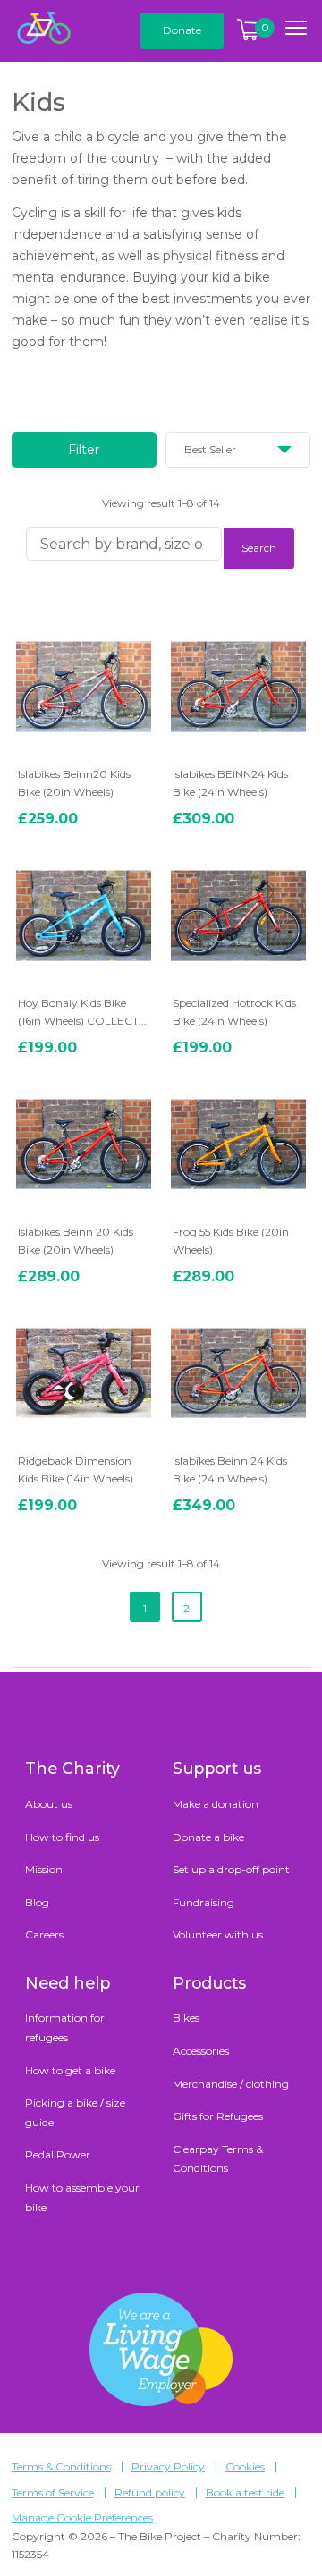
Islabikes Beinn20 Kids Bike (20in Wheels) (74, 783)
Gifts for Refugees (218, 2116)
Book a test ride (245, 2493)
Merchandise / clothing (231, 2084)
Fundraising (203, 1902)
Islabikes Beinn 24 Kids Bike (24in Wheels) (230, 1470)
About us (49, 1804)
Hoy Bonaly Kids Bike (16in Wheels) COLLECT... (82, 1012)
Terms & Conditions (61, 2467)
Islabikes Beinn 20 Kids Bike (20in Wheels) (76, 1241)
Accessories (201, 2051)
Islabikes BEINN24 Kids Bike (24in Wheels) (230, 783)
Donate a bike (208, 1837)
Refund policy (150, 2493)
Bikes (186, 2018)
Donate (182, 30)
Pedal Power (58, 2154)
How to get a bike (70, 2070)
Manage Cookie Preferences (82, 2518)
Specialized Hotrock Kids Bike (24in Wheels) (234, 1012)
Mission (44, 1869)
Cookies (245, 2467)
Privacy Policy (168, 2467)
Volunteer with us (218, 1934)
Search (259, 548)
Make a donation (216, 1804)
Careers (44, 1934)
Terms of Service (53, 2493)
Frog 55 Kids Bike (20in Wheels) (231, 1241)
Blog (37, 1902)
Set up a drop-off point (231, 1869)
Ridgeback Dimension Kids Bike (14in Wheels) (76, 1470)
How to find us (62, 1837)
